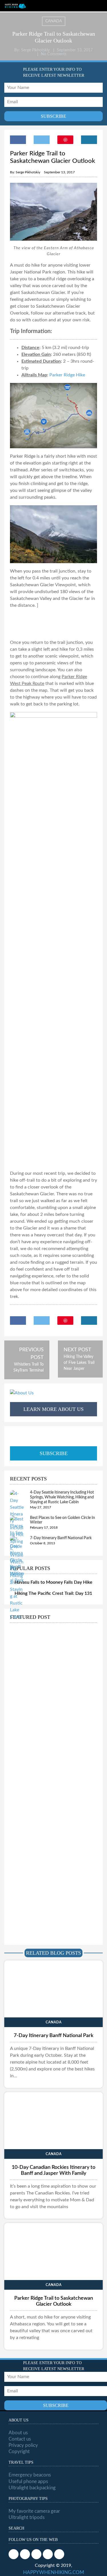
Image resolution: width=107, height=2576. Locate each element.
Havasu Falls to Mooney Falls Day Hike (53, 1582)
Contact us (20, 2439)
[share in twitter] (42, 140)
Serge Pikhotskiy (35, 50)
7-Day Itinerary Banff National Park (61, 1538)
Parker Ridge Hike (67, 375)
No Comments (54, 54)
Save (65, 140)
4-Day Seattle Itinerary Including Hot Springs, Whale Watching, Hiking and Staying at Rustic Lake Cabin (62, 1497)
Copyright (19, 2452)
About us (18, 2433)
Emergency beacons (30, 2475)
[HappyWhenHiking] (15, 6)
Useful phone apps (28, 2481)
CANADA (54, 21)
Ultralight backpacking (32, 2488)
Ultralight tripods (27, 2517)
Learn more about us (53, 1409)
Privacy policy (23, 2445)
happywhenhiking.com (54, 2572)
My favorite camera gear (34, 2511)
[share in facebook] (18, 140)
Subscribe (54, 1453)
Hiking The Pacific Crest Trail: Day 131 (53, 1593)
